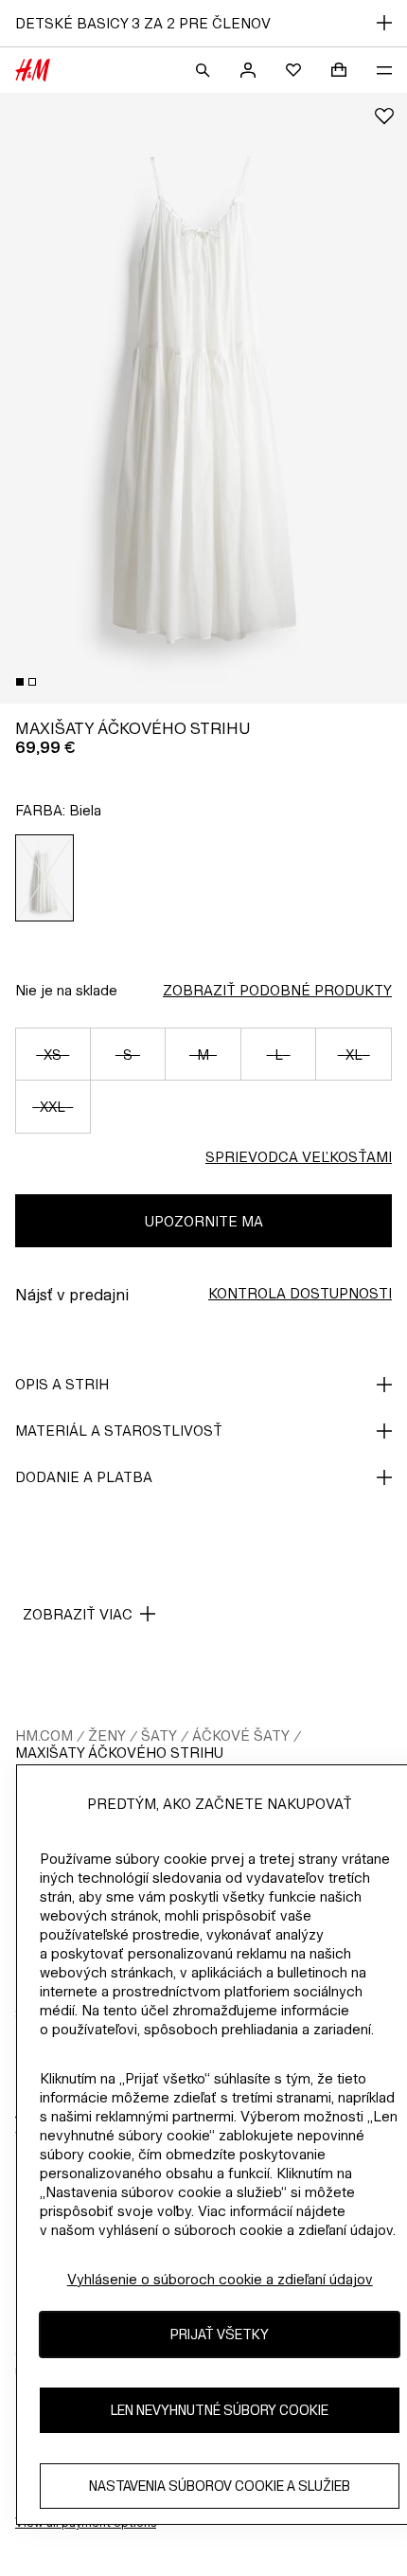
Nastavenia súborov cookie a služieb (220, 2486)
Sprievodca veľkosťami (299, 1157)
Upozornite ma (204, 1221)
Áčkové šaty (241, 1735)
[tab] (20, 682)
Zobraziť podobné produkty (277, 990)
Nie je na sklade (66, 990)
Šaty (159, 1735)
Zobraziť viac (78, 1614)
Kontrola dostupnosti (300, 1293)
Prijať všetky (220, 2334)
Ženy (107, 1735)
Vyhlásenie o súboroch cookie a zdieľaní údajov (220, 2279)
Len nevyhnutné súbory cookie (220, 2410)
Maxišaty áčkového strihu (119, 1753)
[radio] (45, 878)
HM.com (44, 1735)
